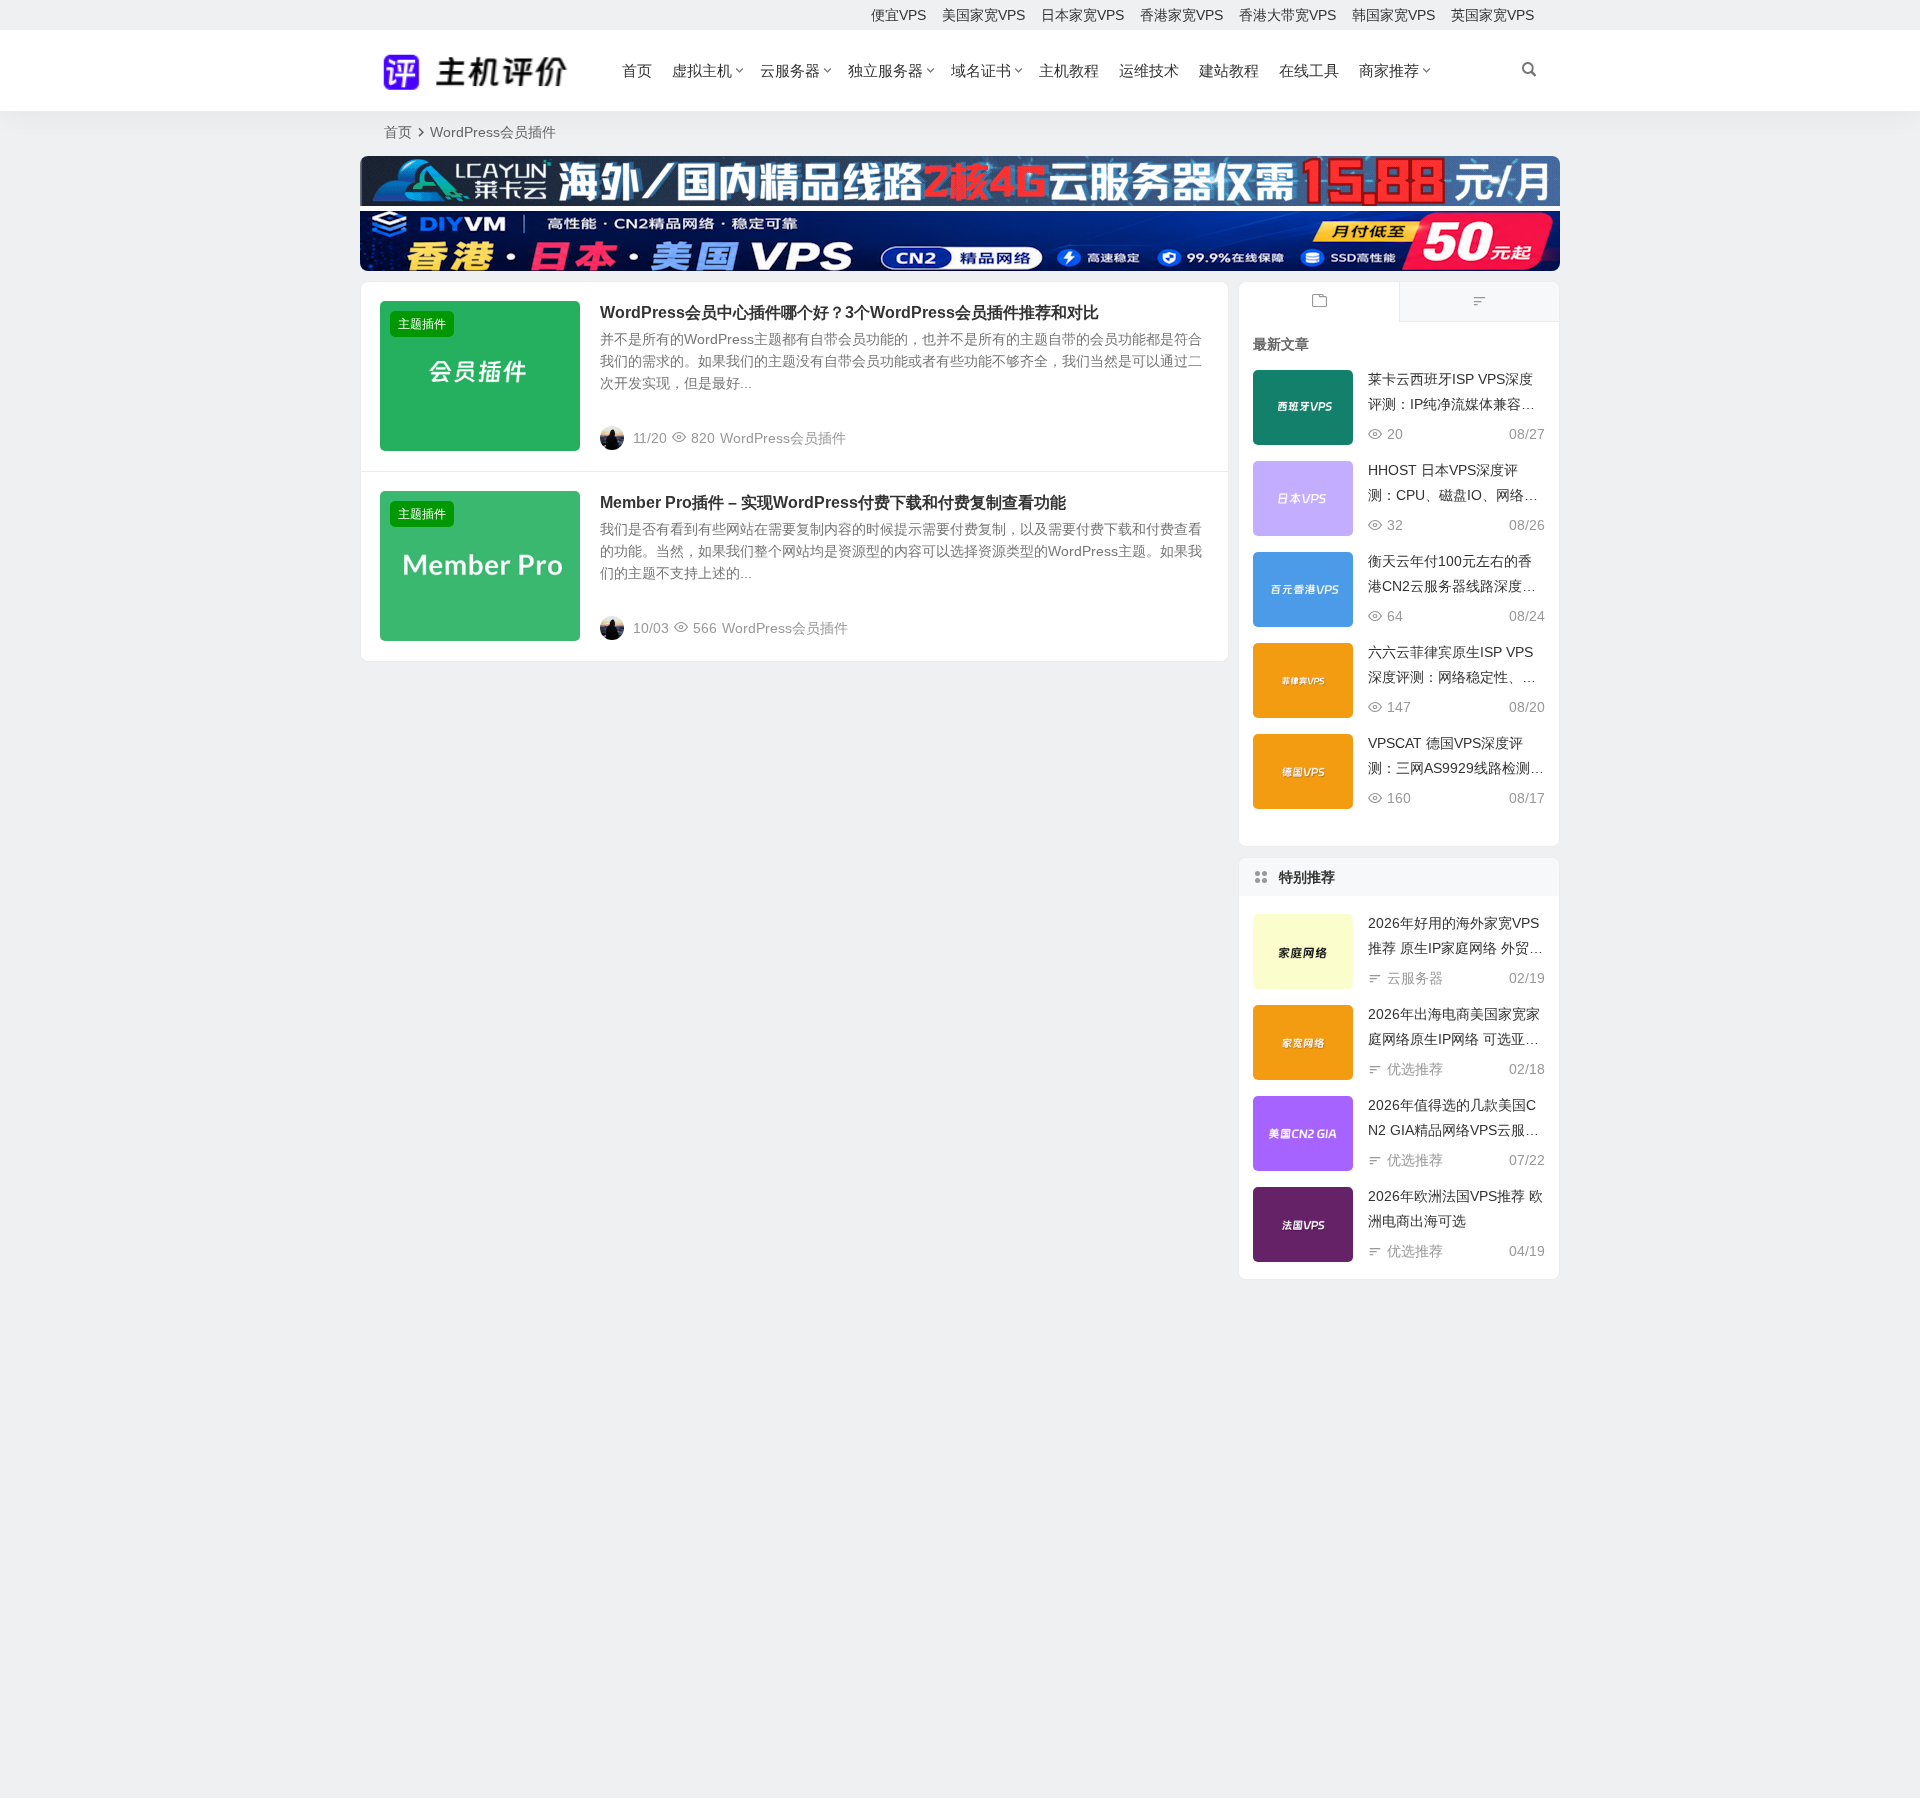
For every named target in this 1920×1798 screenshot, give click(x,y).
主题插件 (422, 324)
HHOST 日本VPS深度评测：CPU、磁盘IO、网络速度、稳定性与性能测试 (1453, 495)
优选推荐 (1415, 1069)
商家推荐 (1389, 70)
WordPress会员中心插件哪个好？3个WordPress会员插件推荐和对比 (849, 312)
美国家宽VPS (983, 15)
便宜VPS (898, 15)
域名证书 (981, 70)
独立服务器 (885, 70)
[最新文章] (1319, 302)
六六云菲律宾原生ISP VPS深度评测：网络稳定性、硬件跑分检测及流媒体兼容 (1452, 677)
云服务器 (790, 70)
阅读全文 (1190, 437)
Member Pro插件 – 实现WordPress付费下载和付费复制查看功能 (833, 502)
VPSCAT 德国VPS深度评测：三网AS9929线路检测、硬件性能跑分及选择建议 (1456, 768)
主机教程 (1069, 70)
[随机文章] (1479, 302)
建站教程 (1229, 70)
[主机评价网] (481, 71)
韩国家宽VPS (1393, 15)
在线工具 (1309, 70)
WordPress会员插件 (783, 438)
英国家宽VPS (1492, 15)
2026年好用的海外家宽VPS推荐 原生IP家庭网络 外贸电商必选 (1455, 948)
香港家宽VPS (1181, 15)
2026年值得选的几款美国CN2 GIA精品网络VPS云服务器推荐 (1453, 1130)
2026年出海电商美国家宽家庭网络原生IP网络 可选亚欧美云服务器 (1454, 1039)
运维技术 (1149, 70)
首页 (637, 70)
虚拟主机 (702, 70)
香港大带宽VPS (1287, 15)
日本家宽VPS (1082, 15)
